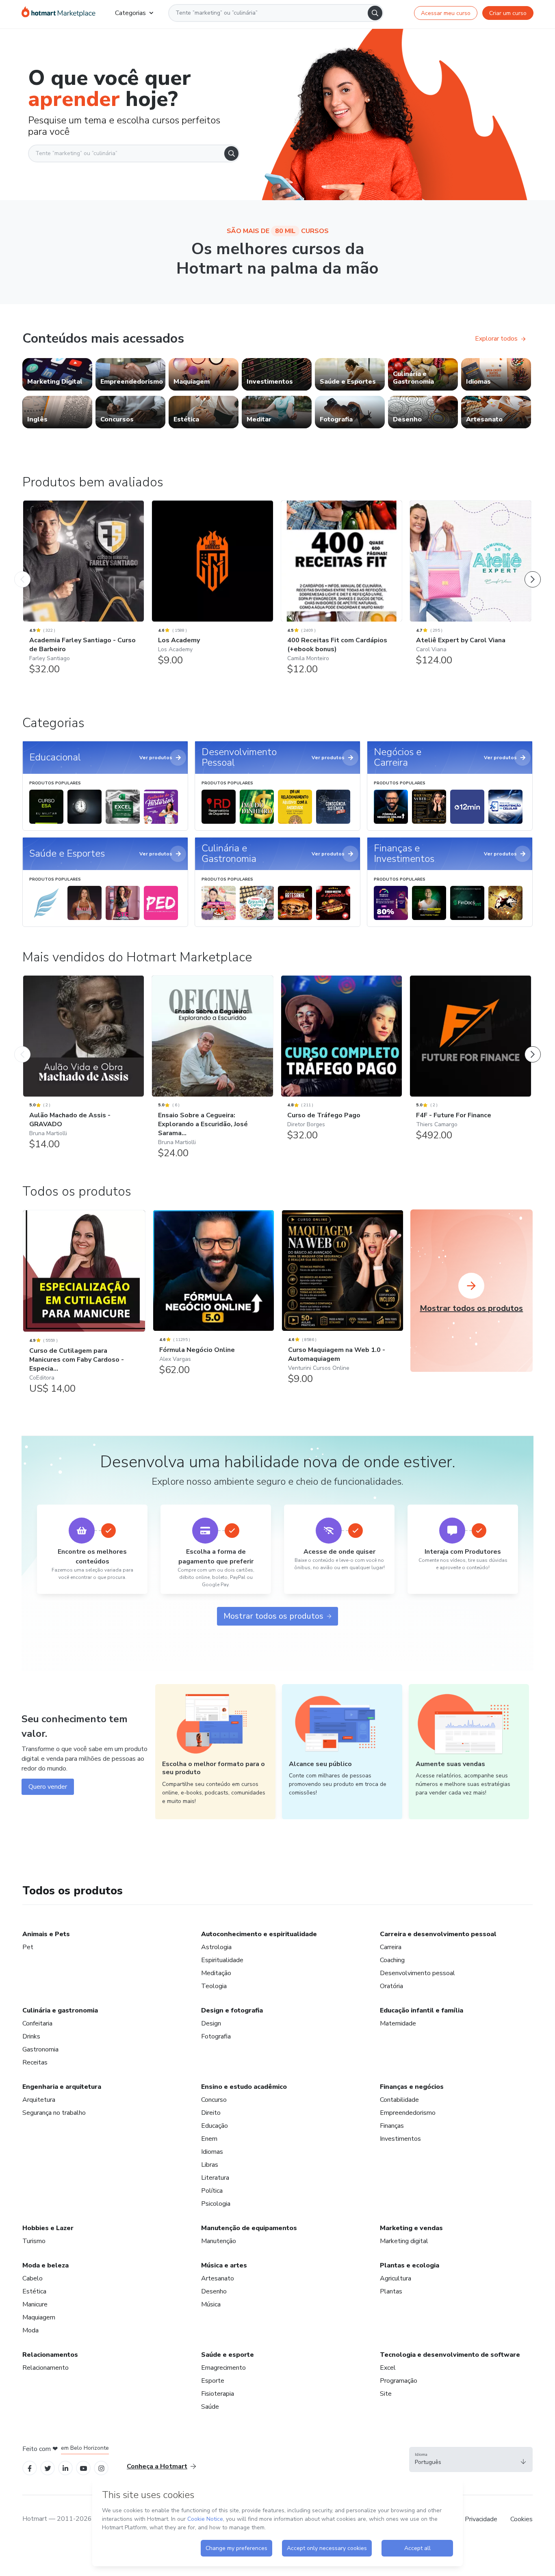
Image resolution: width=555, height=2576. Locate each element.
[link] (57, 374)
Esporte (213, 2381)
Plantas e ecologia (410, 2265)
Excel (388, 2368)
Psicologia (216, 2204)
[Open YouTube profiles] (83, 2468)
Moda (30, 2330)
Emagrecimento (223, 2368)
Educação (215, 2126)
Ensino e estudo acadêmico (244, 2087)
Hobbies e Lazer (48, 2228)
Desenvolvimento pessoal (417, 1973)
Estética (34, 2291)
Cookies (521, 2519)
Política (212, 2191)
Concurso (214, 2100)
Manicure (35, 2304)
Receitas (35, 2062)
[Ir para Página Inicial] (59, 13)
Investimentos (400, 2139)
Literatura (215, 2178)
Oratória (391, 1986)
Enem (209, 2139)
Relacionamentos (50, 2355)
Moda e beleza (46, 2265)
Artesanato (218, 2278)
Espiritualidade (222, 1960)
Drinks (31, 2036)
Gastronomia (40, 2049)
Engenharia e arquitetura (62, 2087)
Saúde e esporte (228, 2355)
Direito (211, 2113)
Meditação (216, 1973)
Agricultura (396, 2278)
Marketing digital (404, 2241)
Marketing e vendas (411, 2228)
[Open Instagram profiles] (101, 2468)
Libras (210, 2165)
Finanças (392, 2126)
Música (211, 2304)
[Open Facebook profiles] (30, 2468)
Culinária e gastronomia (60, 2010)
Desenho (214, 2291)
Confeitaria (37, 2023)
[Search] (375, 13)
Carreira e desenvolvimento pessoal (438, 1934)
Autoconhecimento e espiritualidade (259, 1934)
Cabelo (33, 2278)
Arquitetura (39, 2100)
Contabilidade (399, 2100)
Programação (399, 2381)
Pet (28, 1947)
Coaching (392, 1960)
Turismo (34, 2241)
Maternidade (398, 2023)
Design (211, 2023)
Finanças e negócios (412, 2087)
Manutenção (219, 2241)
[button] (471, 2459)
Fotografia (216, 2036)
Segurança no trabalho (54, 2113)
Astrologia (216, 1947)
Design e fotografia (232, 2010)
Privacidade (481, 2519)
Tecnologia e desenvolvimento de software (450, 2355)
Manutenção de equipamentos (249, 2228)
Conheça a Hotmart (157, 2466)
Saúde (210, 2407)
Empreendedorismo (408, 2113)
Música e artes (224, 2265)
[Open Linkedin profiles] (65, 2468)
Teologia (214, 1986)
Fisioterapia (218, 2394)
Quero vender (48, 1787)
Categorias (130, 13)
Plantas (391, 2291)
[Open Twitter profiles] (48, 2468)
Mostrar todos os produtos (273, 1616)
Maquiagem (39, 2317)
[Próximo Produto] (533, 571)
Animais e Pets (46, 1934)
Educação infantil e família (422, 2010)
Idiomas (212, 2152)
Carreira (391, 1947)
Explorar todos (496, 339)
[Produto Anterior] (22, 571)
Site (386, 2394)
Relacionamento (46, 2368)
